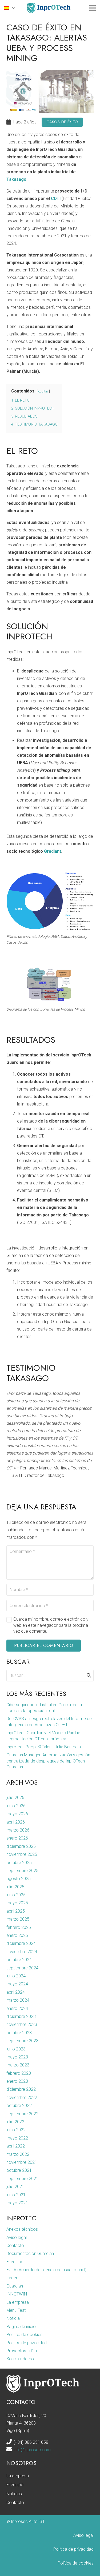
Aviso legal (17, 2238)
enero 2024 (17, 2008)
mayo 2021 (17, 2203)
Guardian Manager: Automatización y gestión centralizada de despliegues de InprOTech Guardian (48, 1761)
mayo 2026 (17, 1814)
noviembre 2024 (22, 1952)
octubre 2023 (19, 2033)
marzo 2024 (18, 2000)
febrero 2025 (19, 1927)
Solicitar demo (20, 2359)
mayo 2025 (17, 1903)
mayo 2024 (17, 1984)
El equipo (15, 2262)
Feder (12, 2278)
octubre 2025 (19, 1863)
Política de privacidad (27, 2343)
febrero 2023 (19, 2073)
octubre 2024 (19, 1960)
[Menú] (93, 8)
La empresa (18, 2302)
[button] (10, 8)
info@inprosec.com (32, 2450)
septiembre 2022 (22, 2114)
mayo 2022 (17, 2138)
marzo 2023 (18, 2065)
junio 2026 (16, 1806)
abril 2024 (16, 1992)
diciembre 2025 (21, 1846)
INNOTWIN (17, 2294)
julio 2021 (15, 2187)
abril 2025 (16, 1911)
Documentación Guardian (30, 2254)
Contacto (15, 2246)
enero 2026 (17, 1838)
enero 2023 (17, 2081)
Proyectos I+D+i (22, 2351)
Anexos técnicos (22, 2229)
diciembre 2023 (21, 2016)
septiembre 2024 (22, 1968)
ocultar (43, 391)
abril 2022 (16, 2146)
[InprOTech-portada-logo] (49, 8)
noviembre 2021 (22, 2162)
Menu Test (16, 2310)
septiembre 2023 (22, 2041)
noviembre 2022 (22, 2098)
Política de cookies (24, 2335)
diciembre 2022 (21, 2089)
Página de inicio (21, 2327)
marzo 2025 (18, 1919)
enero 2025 (17, 1935)
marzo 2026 (18, 1830)
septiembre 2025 (22, 1871)
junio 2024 (16, 1976)
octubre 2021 (19, 2170)
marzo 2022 (18, 2154)
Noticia (13, 2318)
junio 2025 (16, 1895)
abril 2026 (16, 1822)
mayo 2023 (17, 2057)
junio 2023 (16, 2049)
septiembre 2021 (22, 2179)
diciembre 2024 (21, 1943)
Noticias (14, 2494)
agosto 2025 (19, 1879)
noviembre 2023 (22, 2024)
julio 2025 (15, 1887)
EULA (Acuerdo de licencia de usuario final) (46, 2270)
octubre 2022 (19, 2106)
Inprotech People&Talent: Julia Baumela (44, 1747)
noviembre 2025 (22, 1854)
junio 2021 (16, 2195)
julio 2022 (15, 2122)
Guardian (15, 2286)
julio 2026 (15, 1798)
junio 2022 (16, 2130)
